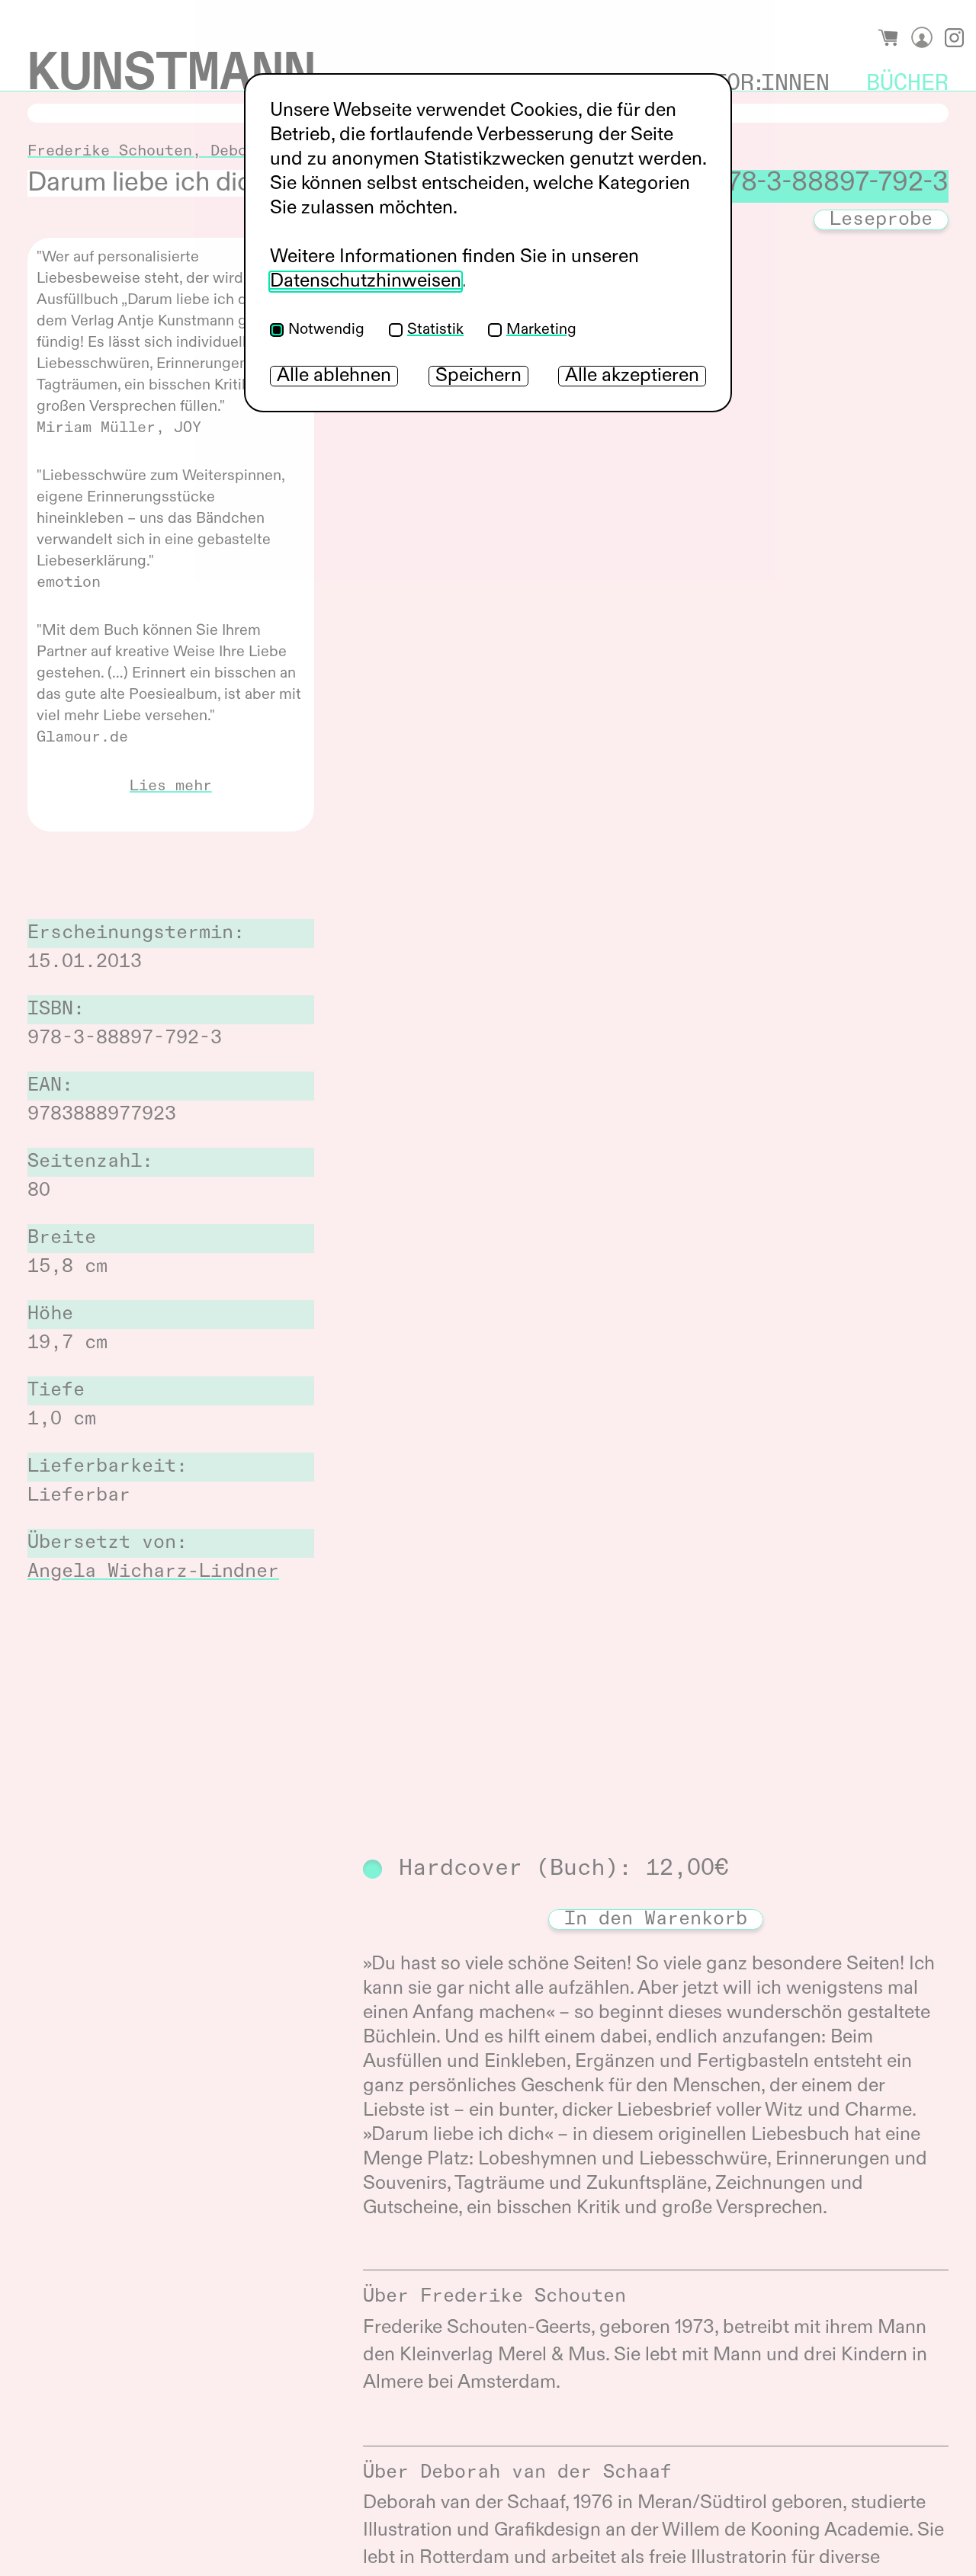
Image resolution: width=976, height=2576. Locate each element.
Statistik (435, 330)
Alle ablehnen (334, 376)
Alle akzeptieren (632, 376)
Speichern (478, 376)
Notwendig (326, 330)
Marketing (541, 330)
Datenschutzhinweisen (366, 282)
